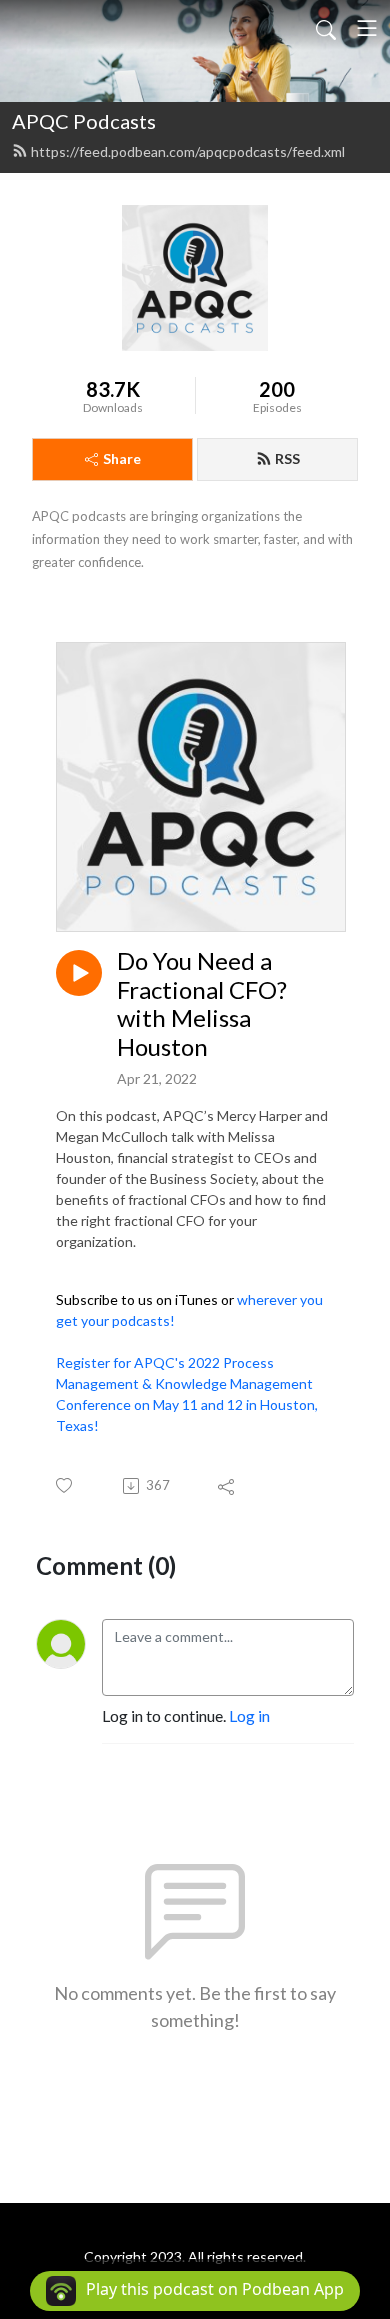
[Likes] (65, 1485)
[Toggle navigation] (367, 28)
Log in (249, 1715)
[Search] (326, 28)
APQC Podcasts (84, 121)
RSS (287, 458)
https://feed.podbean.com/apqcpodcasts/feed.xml (188, 151)
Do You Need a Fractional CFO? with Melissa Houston (202, 1004)
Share (122, 458)
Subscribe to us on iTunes (137, 1299)
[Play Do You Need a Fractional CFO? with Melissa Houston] (79, 973)
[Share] (227, 1486)
